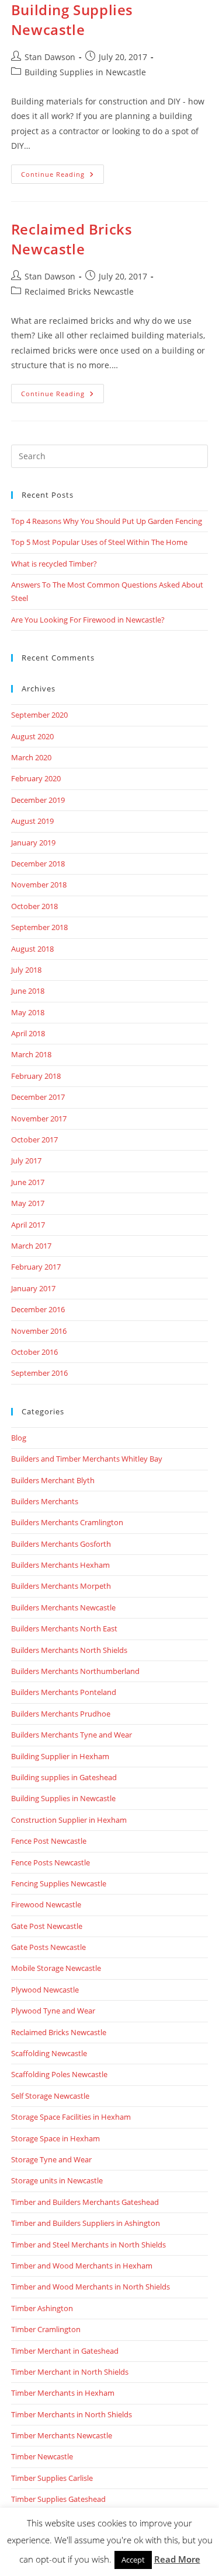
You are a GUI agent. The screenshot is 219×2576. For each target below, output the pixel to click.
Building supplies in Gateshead (64, 1777)
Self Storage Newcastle (50, 2096)
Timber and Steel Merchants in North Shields (88, 2245)
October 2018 (34, 906)
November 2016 (39, 1331)
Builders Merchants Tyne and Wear (72, 1735)
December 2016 (38, 1309)
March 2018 (31, 1054)
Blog (19, 1438)
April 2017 (28, 1225)
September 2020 (39, 715)
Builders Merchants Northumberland (75, 1671)
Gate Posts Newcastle (48, 1947)
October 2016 (34, 1352)
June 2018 (28, 991)
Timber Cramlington (46, 2329)
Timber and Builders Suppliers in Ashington (86, 2223)
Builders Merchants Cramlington (67, 1522)
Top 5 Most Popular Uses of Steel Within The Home (99, 542)
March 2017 (31, 1246)
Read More (177, 2559)
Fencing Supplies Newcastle (59, 1883)
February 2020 (36, 778)
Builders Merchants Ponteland (64, 1692)
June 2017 (28, 1182)
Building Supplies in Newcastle (85, 72)
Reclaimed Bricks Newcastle (72, 239)
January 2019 (33, 843)
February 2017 (36, 1267)
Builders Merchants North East (64, 1628)
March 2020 (31, 757)
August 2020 (32, 736)
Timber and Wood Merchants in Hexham (82, 2266)
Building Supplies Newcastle (72, 20)
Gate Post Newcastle (47, 1926)
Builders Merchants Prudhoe (61, 1714)
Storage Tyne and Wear (51, 2159)
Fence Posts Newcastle (51, 1862)
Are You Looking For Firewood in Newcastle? (88, 620)
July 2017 (26, 1161)
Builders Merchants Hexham (60, 1565)
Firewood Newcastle (46, 1904)
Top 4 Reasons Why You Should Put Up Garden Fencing (107, 521)
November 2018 (39, 885)
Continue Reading (62, 176)
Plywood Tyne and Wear (53, 2011)
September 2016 (39, 1373)
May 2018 (28, 1012)
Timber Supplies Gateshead (58, 2499)
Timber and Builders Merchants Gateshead (85, 2202)
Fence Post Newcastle (49, 1841)
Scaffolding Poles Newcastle (59, 2074)
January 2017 (33, 1288)
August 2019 (32, 821)
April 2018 (28, 1033)
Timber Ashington (42, 2308)
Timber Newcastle (42, 2456)
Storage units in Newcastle (57, 2180)
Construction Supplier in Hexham (69, 1820)
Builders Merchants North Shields (69, 1650)
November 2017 (39, 1119)
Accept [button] (133, 2560)
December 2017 (38, 1097)
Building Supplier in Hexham (60, 1756)
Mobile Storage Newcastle (56, 1968)
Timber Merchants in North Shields (72, 2414)
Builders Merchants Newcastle (63, 1607)
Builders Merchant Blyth (53, 1480)
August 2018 (32, 949)
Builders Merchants (45, 1501)
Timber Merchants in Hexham (63, 2393)
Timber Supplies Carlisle (52, 2478)
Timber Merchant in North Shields (70, 2372)
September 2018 (39, 927)
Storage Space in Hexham (55, 2138)
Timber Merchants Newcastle (62, 2435)
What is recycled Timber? (54, 564)
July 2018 (26, 970)
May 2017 (28, 1203)
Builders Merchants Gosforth (61, 1544)
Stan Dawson (50, 57)
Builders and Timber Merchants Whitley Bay (87, 1459)
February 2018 (36, 1076)
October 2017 (34, 1140)
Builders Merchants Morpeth (61, 1586)
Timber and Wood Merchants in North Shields (91, 2287)
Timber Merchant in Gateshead (65, 2351)
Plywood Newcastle (45, 1990)
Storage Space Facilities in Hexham (71, 2117)
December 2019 (38, 800)
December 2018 (38, 864)
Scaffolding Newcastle (49, 2053)
